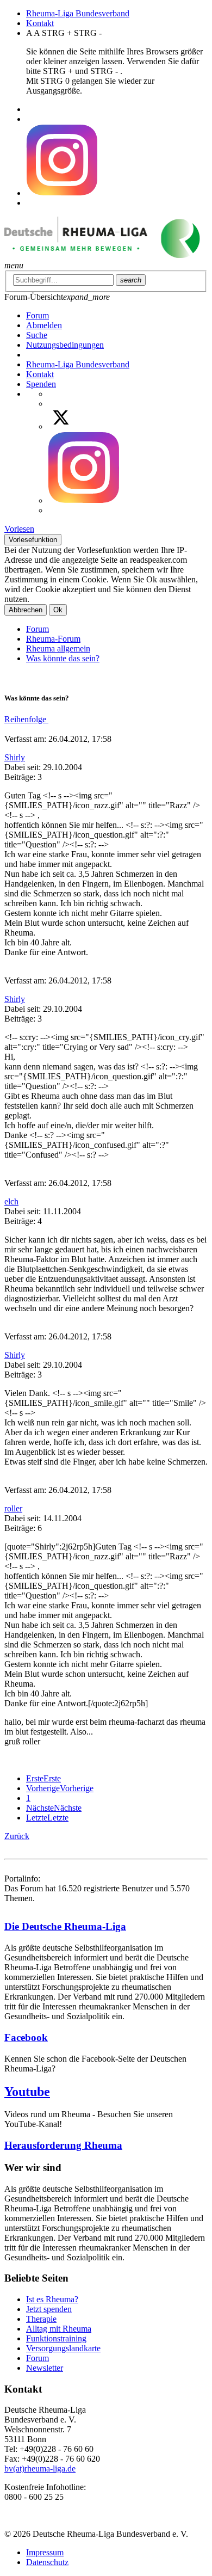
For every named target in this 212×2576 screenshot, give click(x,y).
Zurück (17, 1836)
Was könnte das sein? (63, 658)
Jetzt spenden (49, 2309)
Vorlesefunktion (33, 540)
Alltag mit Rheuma (59, 2329)
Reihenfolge (26, 719)
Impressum (45, 2552)
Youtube (27, 2092)
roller (13, 1508)
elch (11, 1201)
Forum (38, 629)
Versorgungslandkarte (63, 2348)
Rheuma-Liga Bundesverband (78, 13)
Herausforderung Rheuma (63, 2145)
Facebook (26, 2037)
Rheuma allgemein (58, 648)
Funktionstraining (56, 2338)
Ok (58, 610)
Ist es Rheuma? (52, 2299)
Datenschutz (47, 2562)
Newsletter (45, 2368)
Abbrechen (26, 610)
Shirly (15, 757)
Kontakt (40, 23)
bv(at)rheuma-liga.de (40, 2469)
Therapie (41, 2319)
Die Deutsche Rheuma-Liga (65, 1926)
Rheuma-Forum (53, 639)
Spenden (41, 384)
